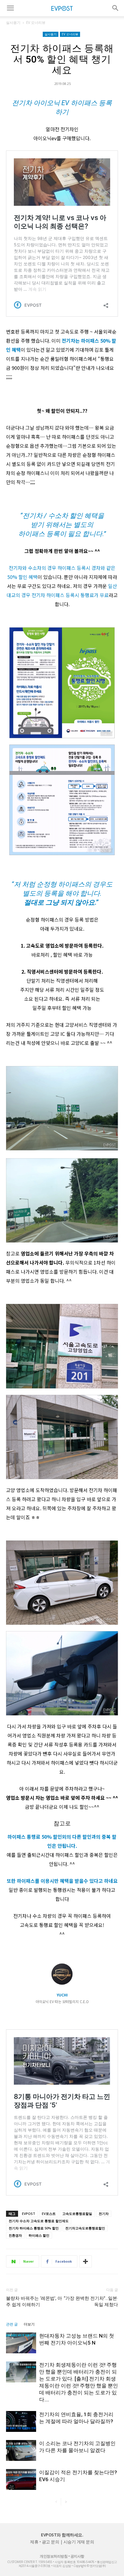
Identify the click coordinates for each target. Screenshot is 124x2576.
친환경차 (15, 2235)
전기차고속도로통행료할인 (85, 2228)
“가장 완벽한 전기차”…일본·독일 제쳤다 (91, 2301)
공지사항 (77, 2556)
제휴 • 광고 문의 (45, 2542)
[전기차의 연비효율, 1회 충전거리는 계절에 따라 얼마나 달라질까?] (21, 2421)
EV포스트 (49, 2214)
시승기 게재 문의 (79, 2542)
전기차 (104, 2214)
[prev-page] (56, 2502)
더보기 (29, 2324)
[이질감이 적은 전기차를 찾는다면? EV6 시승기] (21, 2479)
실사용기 (13, 23)
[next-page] (66, 2502)
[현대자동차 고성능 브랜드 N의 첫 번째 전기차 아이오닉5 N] (21, 2343)
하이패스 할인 (39, 2235)
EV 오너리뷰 (36, 23)
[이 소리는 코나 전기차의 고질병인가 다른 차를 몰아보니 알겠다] (21, 2450)
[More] (85, 2261)
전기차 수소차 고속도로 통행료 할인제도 (39, 2221)
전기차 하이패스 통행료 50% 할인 (34, 2228)
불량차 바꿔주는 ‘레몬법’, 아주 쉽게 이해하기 (34, 2301)
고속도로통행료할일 (77, 2214)
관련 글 (12, 2324)
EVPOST (29, 2214)
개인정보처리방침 (54, 2556)
